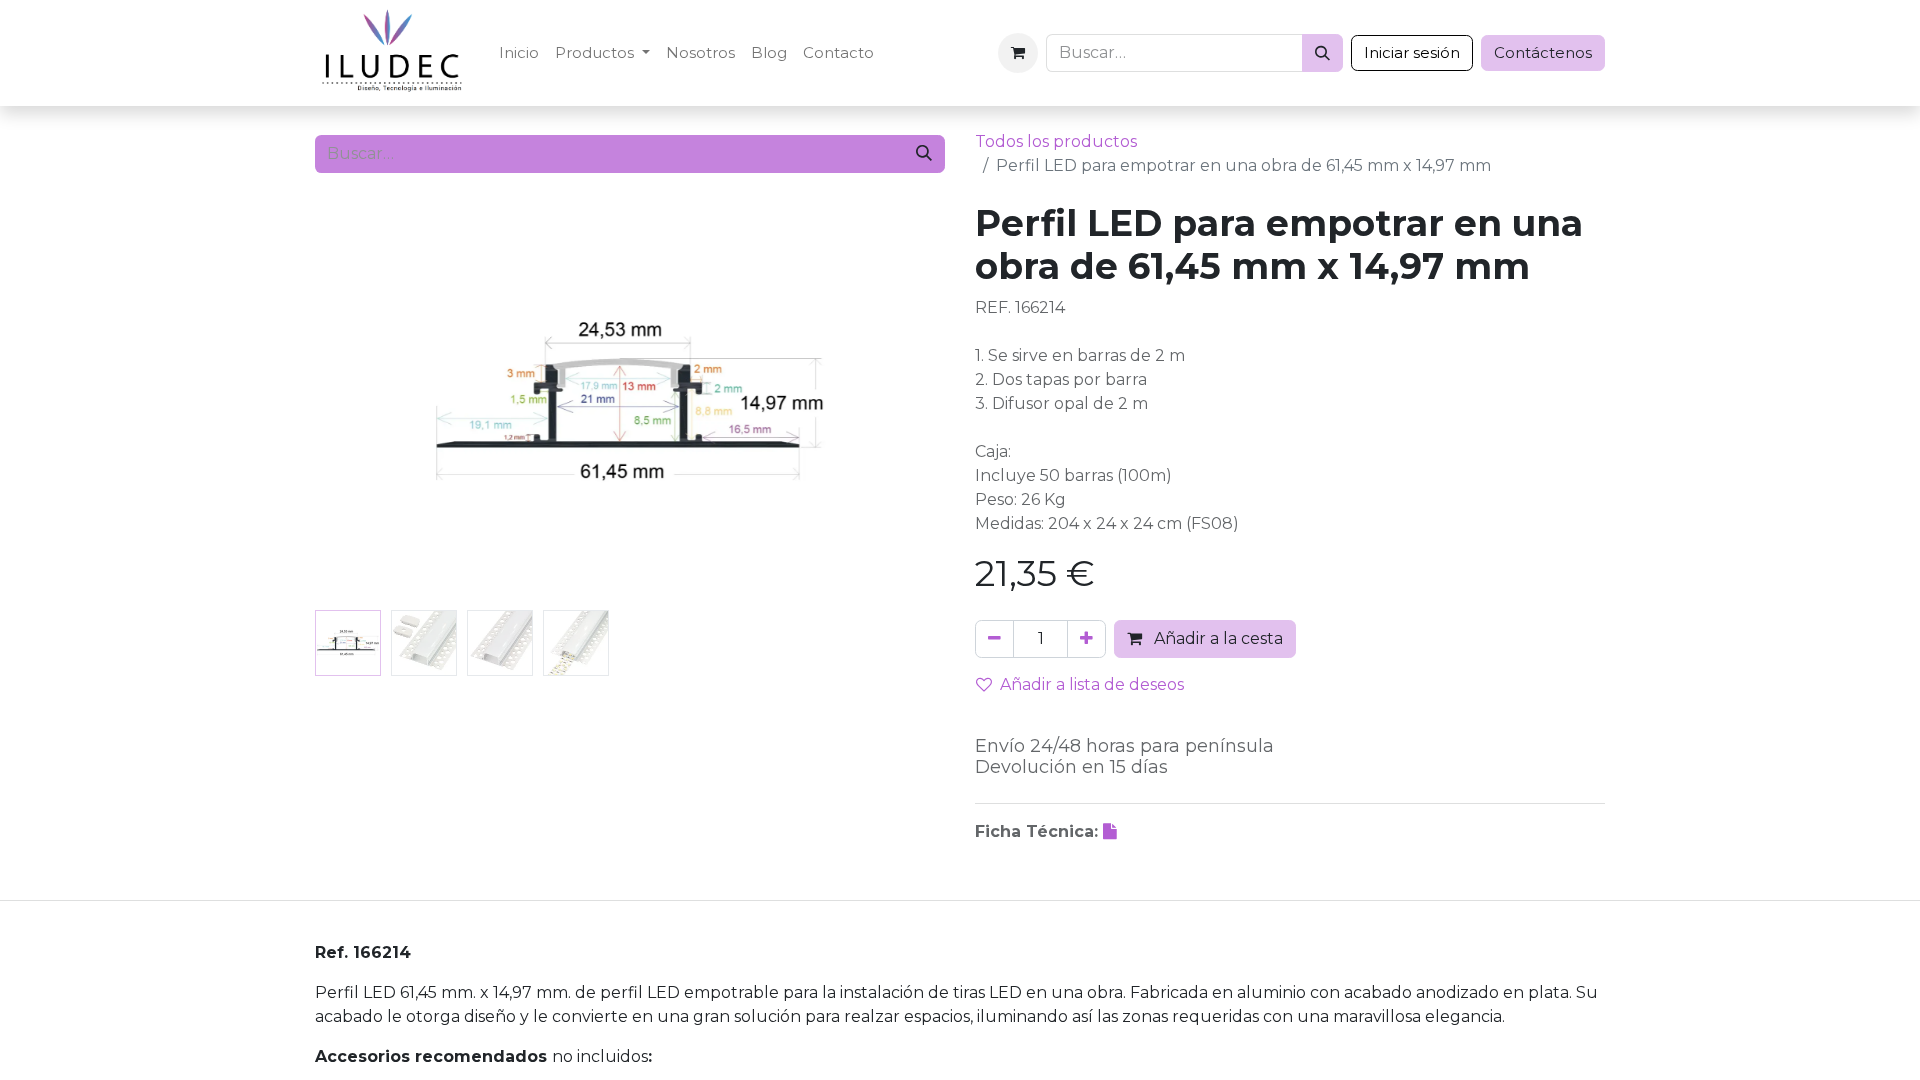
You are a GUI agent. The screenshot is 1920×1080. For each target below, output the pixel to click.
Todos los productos (1056, 141)
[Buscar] (1322, 53)
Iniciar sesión (1412, 52)
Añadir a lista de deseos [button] (1092, 684)
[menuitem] (519, 53)
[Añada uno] (1086, 639)
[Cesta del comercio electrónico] (1018, 53)
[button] (362, 402)
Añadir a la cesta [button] (1216, 638)
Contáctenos (1543, 52)
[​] (1112, 831)
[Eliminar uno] (994, 639)
